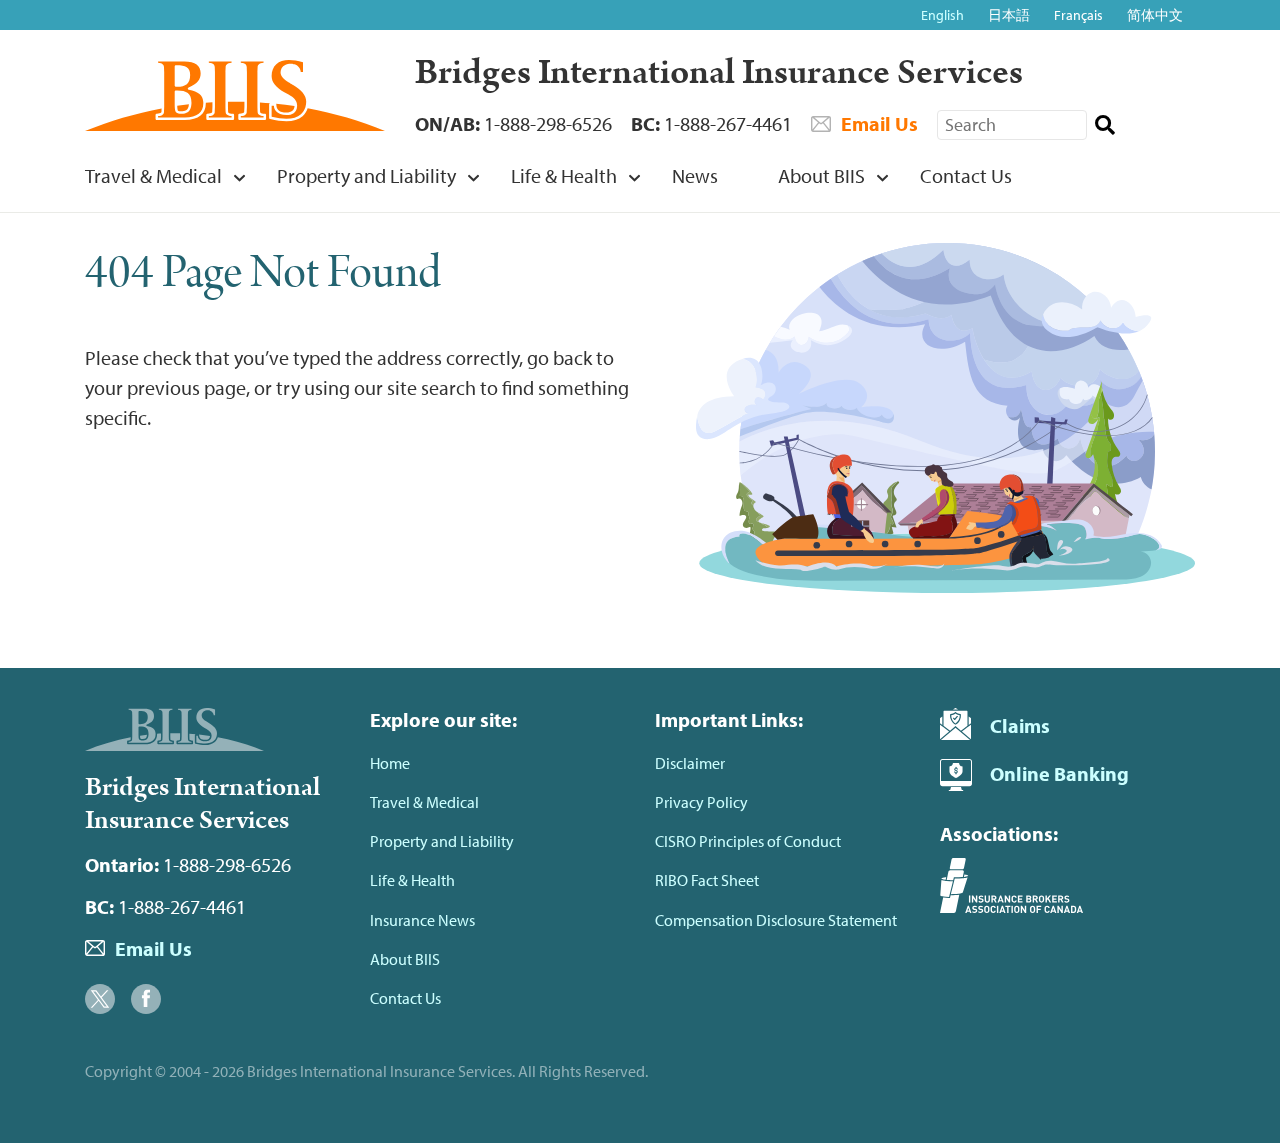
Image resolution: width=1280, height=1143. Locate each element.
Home (390, 763)
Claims (1020, 725)
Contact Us (966, 175)
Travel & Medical (153, 175)
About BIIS (821, 175)
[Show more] (239, 177)
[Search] (1104, 125)
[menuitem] (151, 183)
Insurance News (422, 920)
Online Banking (1059, 773)
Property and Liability (366, 175)
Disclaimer (690, 763)
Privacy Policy (701, 802)
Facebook (146, 999)
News (695, 175)
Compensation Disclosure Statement (776, 920)
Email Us (879, 123)
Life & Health (564, 175)
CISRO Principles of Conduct (748, 841)
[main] (640, 435)
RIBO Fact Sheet (707, 880)
